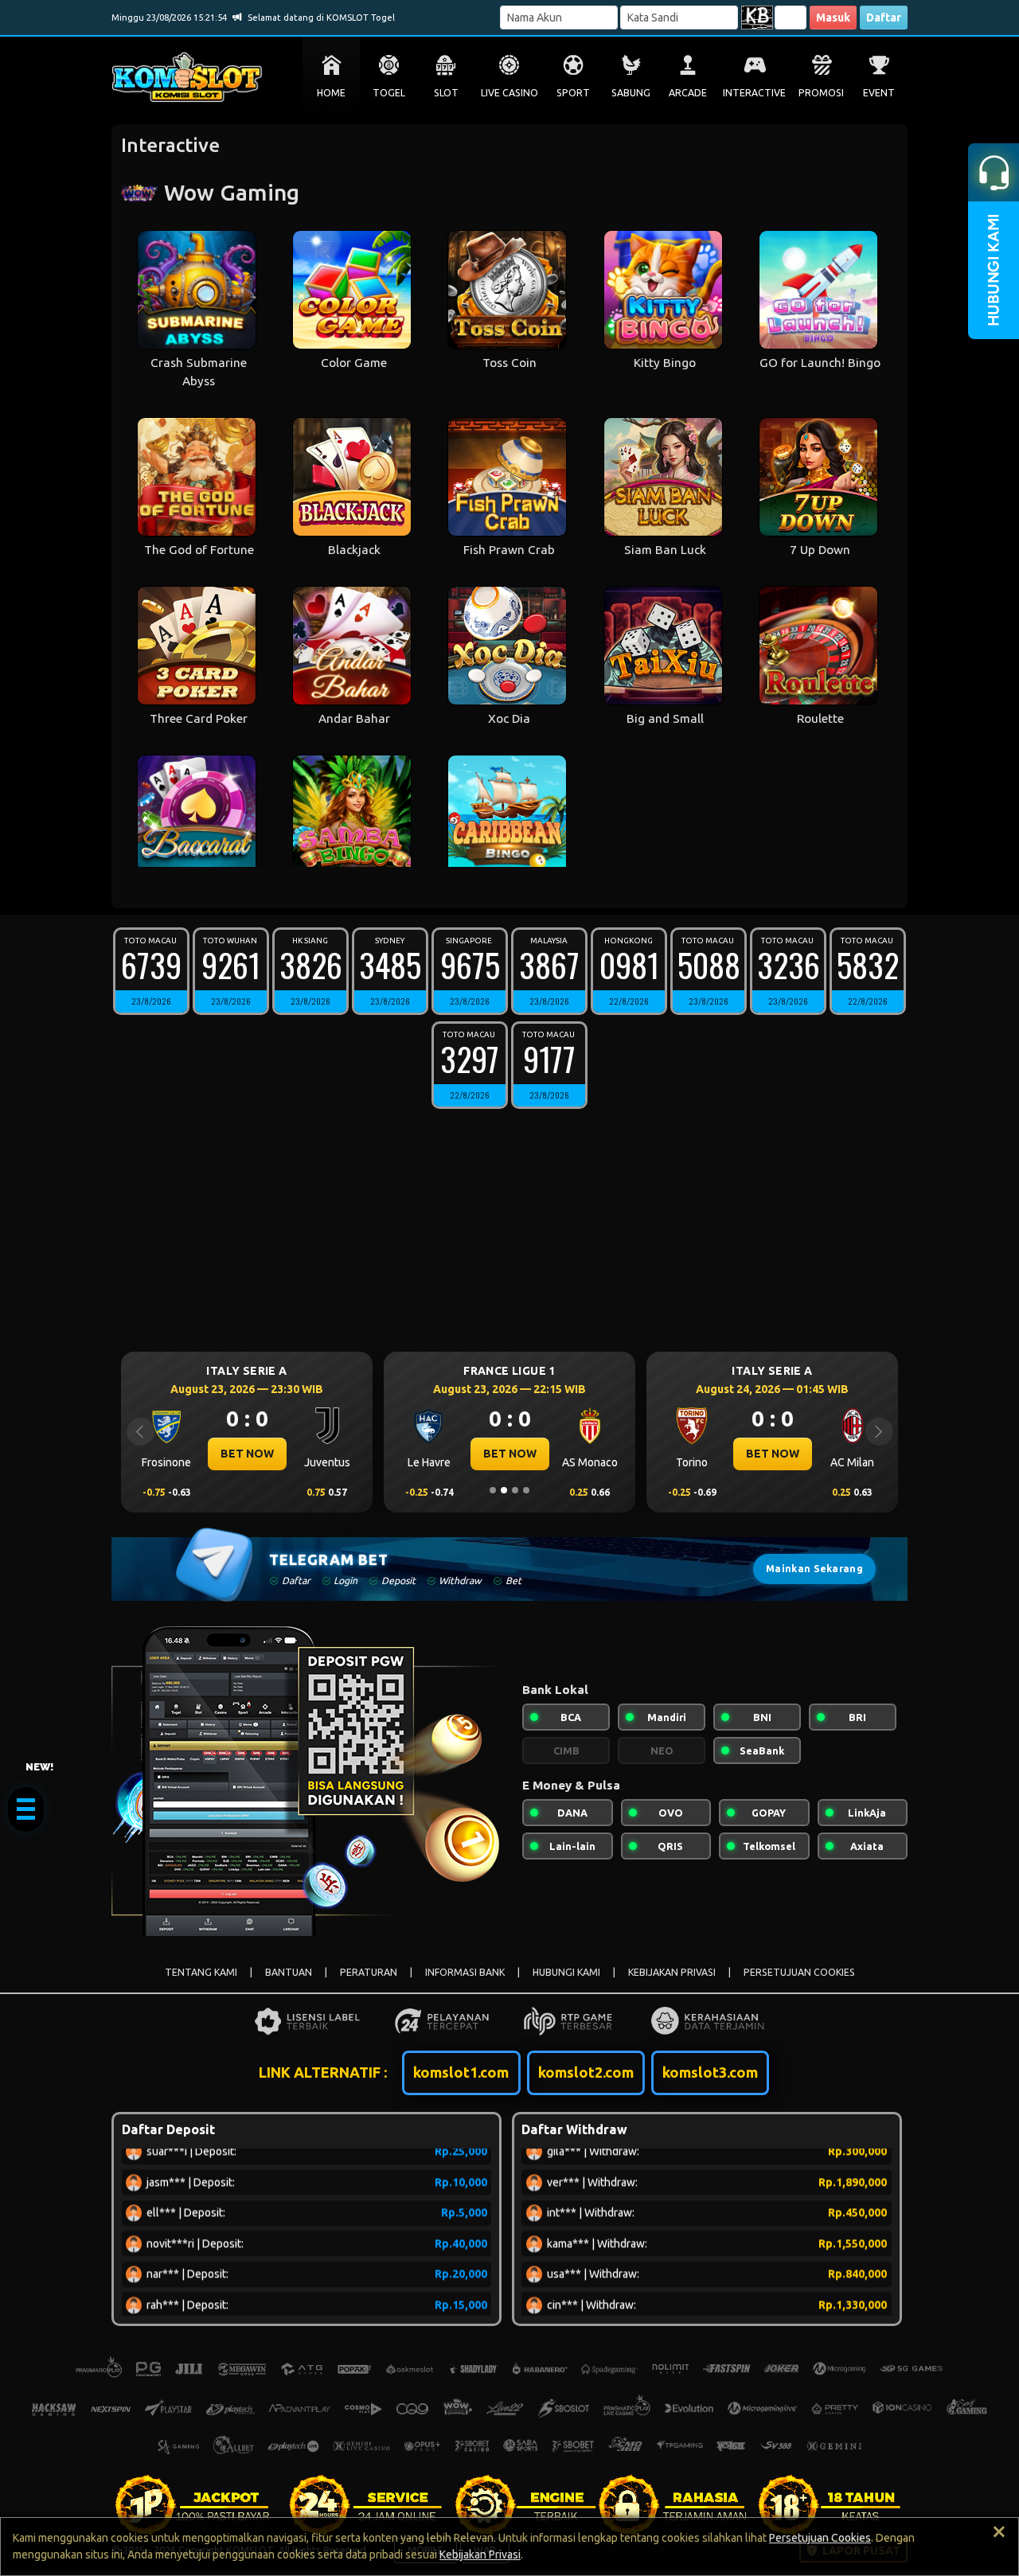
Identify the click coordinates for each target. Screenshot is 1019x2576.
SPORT (573, 93)
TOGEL (389, 93)
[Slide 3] (515, 1490)
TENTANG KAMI (201, 1972)
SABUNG (631, 93)
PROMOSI (821, 93)
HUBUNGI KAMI (566, 1972)
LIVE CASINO (509, 93)
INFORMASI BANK (465, 1972)
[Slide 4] (526, 1490)
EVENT (879, 93)
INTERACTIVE (754, 93)
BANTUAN (289, 1972)
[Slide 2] (504, 1490)
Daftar (884, 18)
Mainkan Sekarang (814, 1569)
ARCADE (688, 93)
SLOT (446, 93)
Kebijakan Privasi (480, 2555)
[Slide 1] (493, 1490)
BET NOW (247, 1454)
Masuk (833, 18)
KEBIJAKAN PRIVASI (672, 1972)
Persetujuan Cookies (820, 2538)
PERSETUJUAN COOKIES (799, 1972)
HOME (331, 93)
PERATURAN (369, 1972)
